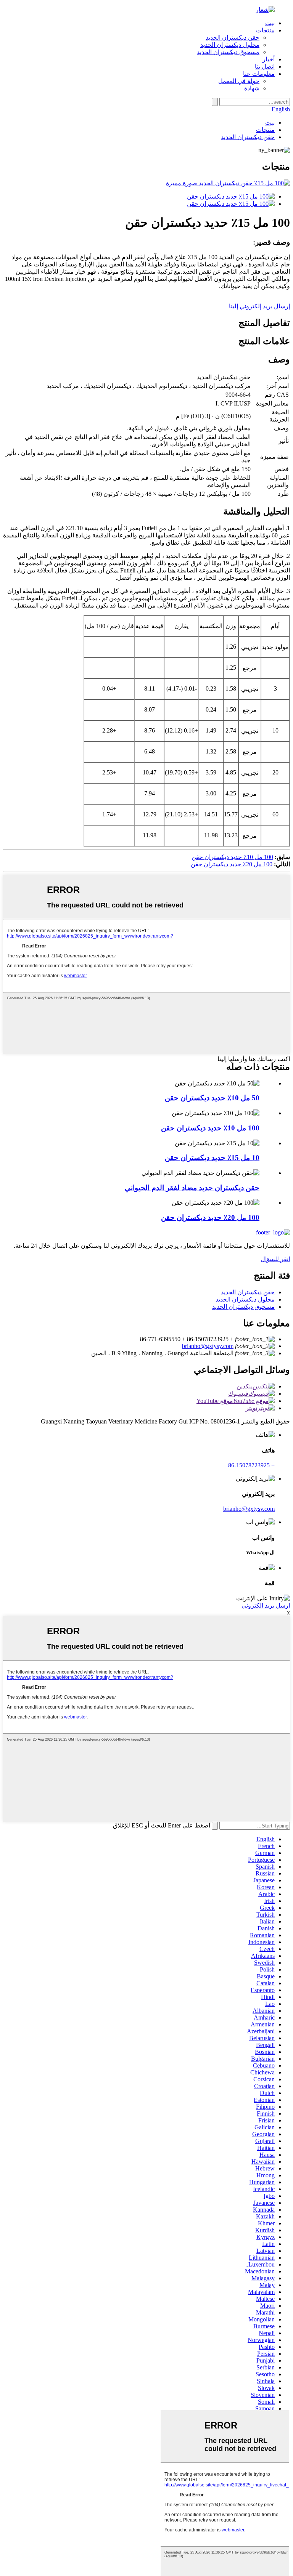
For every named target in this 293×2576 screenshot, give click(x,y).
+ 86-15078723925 (251, 1465)
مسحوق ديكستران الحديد (228, 52)
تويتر (251, 1408)
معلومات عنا (259, 74)
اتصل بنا (265, 67)
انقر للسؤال (275, 1259)
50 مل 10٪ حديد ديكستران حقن (212, 1098)
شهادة (252, 88)
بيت (270, 23)
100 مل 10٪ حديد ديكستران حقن (232, 857)
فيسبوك (238, 1394)
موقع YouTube (215, 1401)
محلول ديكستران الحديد (230, 45)
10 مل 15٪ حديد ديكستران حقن (212, 1158)
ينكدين (245, 1386)
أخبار (269, 59)
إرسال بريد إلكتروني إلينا (259, 306)
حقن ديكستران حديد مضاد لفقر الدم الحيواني (192, 1188)
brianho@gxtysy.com (208, 1346)
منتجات (265, 30)
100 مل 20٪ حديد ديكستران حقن (232, 864)
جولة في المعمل (239, 81)
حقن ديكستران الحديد (233, 38)
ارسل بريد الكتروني (266, 1605)
